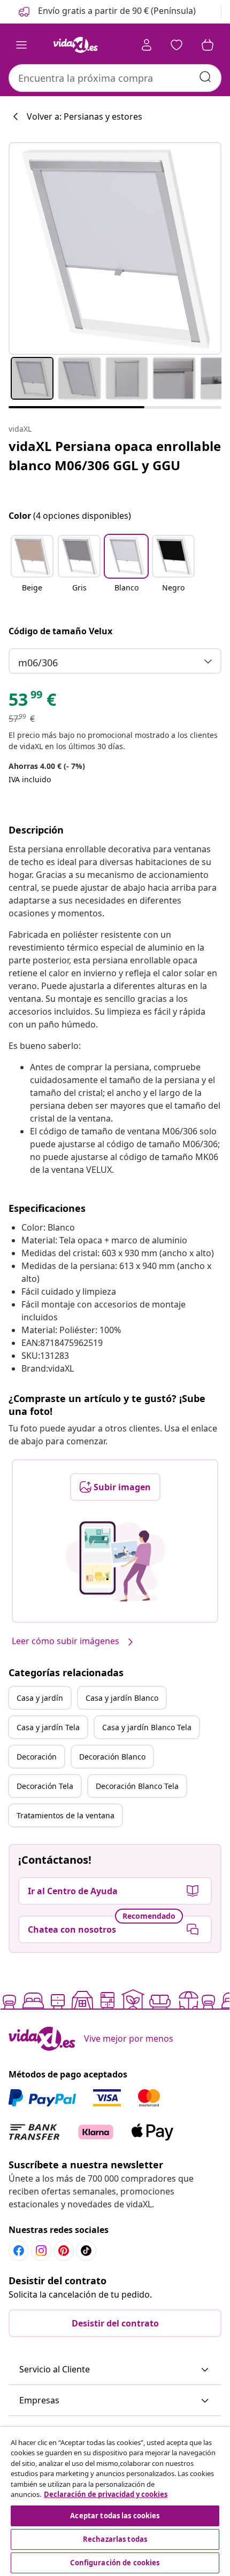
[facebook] (19, 2251)
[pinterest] (64, 2251)
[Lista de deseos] (177, 45)
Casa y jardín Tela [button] (48, 1727)
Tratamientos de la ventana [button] (66, 1815)
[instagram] (41, 2251)
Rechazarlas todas (115, 2539)
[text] (32, 702)
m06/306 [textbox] (38, 663)
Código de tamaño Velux (60, 631)
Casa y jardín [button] (40, 1698)
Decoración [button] (37, 1757)
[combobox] (115, 78)
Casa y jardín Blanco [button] (122, 1698)
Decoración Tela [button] (45, 1786)
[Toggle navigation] (21, 45)
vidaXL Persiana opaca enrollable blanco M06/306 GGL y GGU (115, 456)
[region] (115, 2501)
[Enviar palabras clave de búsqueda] (205, 77)
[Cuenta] (147, 45)
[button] (106, 12)
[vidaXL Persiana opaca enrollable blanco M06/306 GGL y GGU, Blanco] (115, 248)
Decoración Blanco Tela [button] (137, 1786)
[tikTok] (86, 2251)
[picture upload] (115, 1561)
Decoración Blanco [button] (112, 1757)
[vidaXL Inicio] (75, 45)
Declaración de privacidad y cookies (106, 2494)
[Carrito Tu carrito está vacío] (208, 45)
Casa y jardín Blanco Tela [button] (147, 1727)
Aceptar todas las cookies (115, 2516)
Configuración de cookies (115, 2563)
